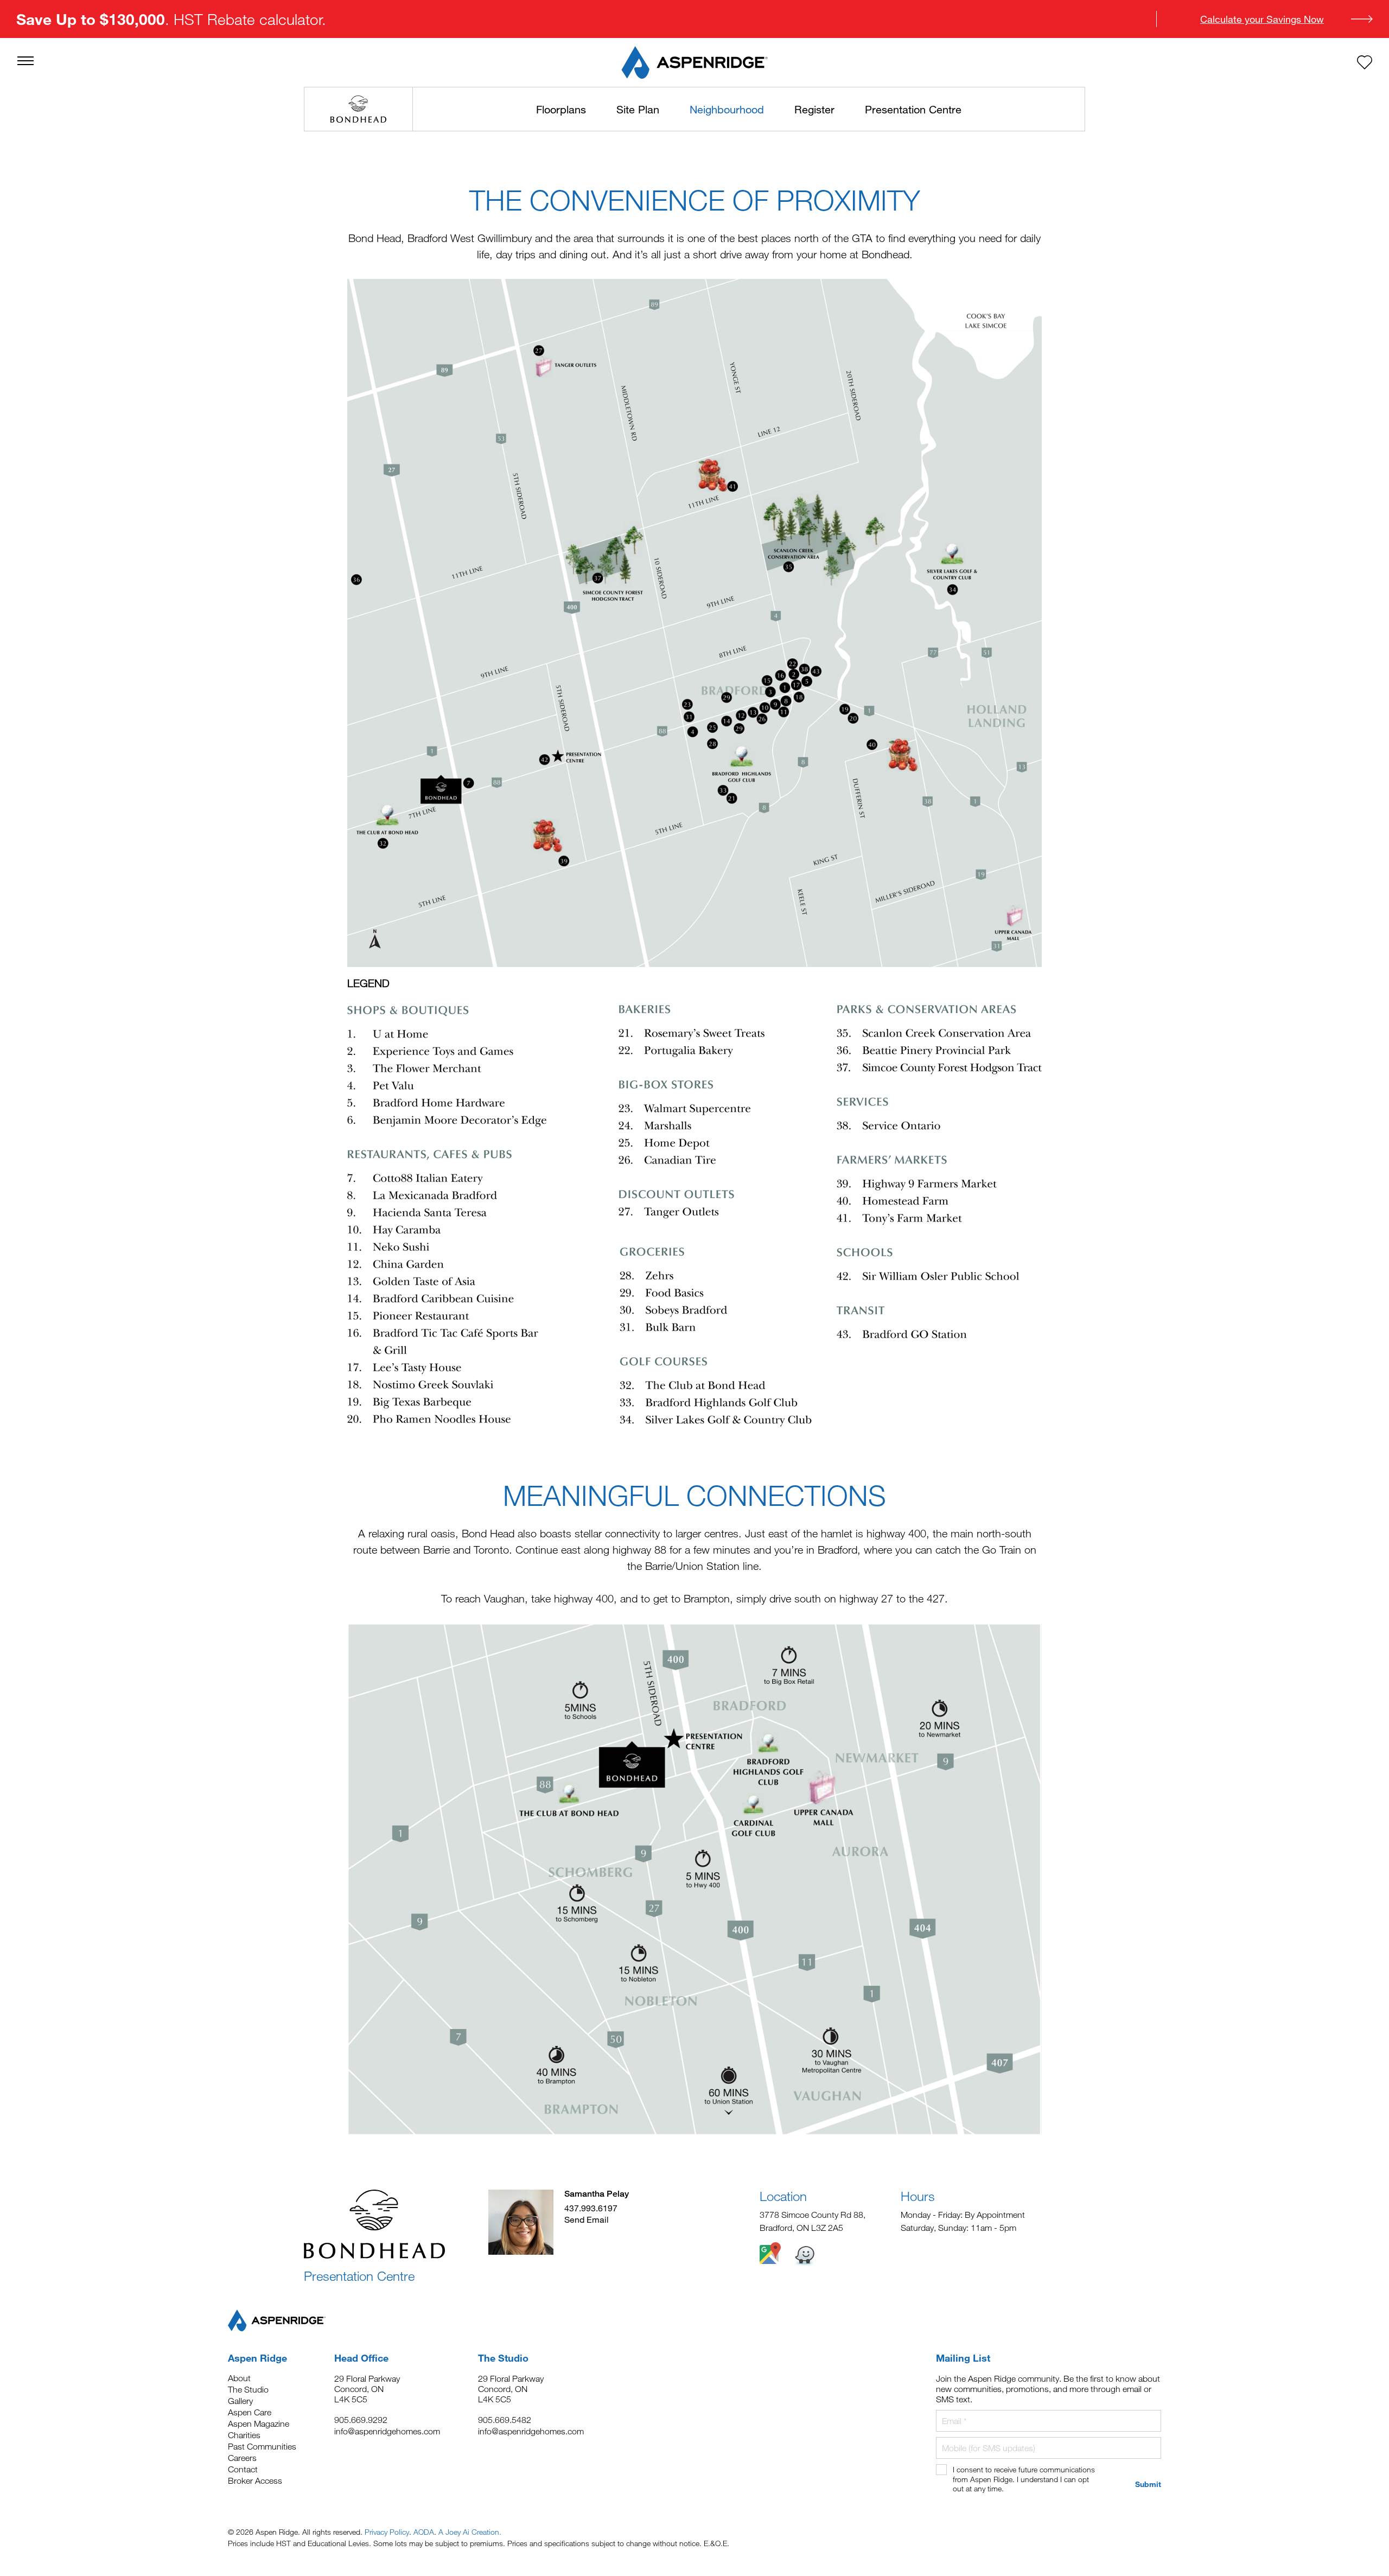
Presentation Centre (913, 109)
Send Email (587, 2219)
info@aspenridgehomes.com (387, 2431)
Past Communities (262, 2446)
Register (814, 109)
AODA (424, 2532)
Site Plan (638, 109)
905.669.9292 (361, 2420)
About (239, 2378)
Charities (244, 2435)
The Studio (248, 2389)
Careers (242, 2458)
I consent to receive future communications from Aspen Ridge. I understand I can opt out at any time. (1024, 2479)
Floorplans (561, 109)
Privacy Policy (387, 2532)
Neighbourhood (727, 109)
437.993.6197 (591, 2208)
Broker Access (255, 2480)
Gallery (240, 2401)
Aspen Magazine (259, 2424)
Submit (1148, 2484)
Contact (243, 2469)
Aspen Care (250, 2412)
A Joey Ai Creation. (470, 2532)
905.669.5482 (505, 2420)
